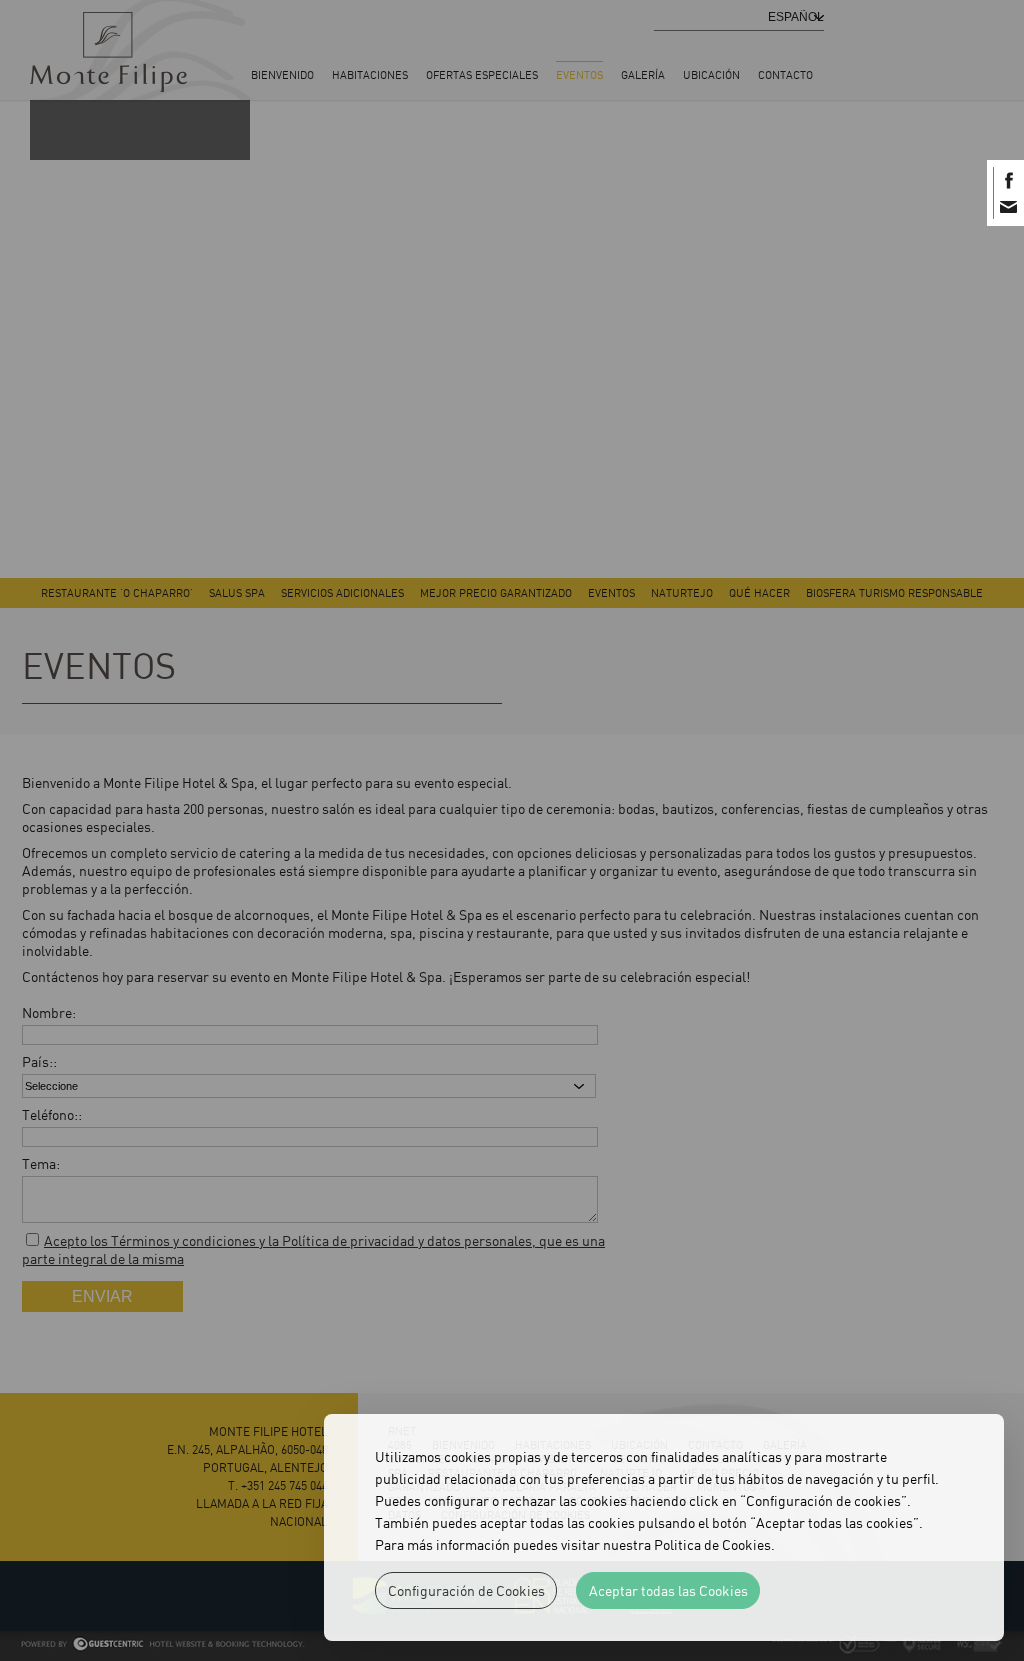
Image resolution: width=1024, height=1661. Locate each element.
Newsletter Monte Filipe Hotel (1009, 206)
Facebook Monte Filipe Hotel (1009, 180)
